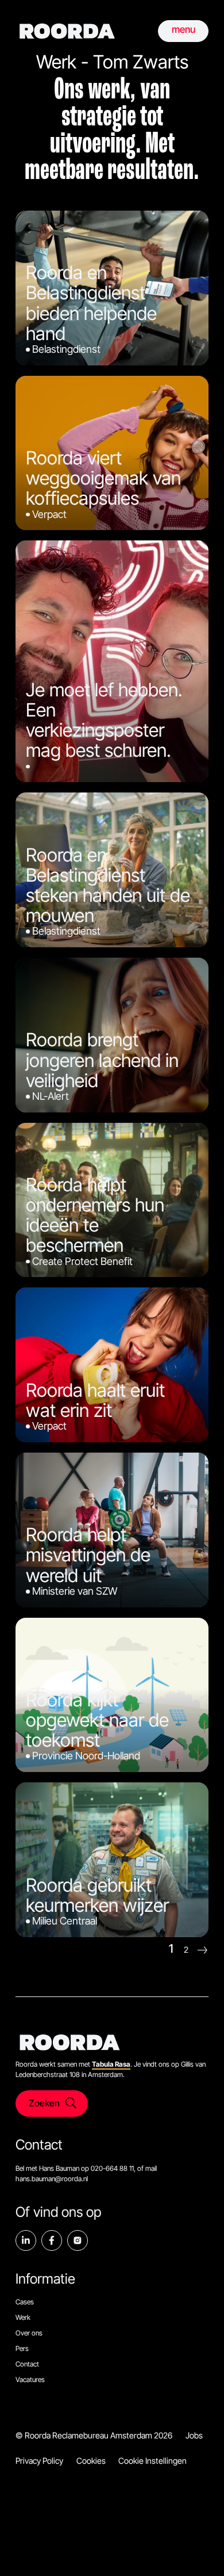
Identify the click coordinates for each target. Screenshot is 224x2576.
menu (184, 29)
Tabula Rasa (111, 2064)
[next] (202, 1950)
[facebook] (52, 2240)
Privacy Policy (39, 2461)
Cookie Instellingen (152, 2461)
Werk (23, 2317)
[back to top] (198, 2550)
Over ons (29, 2333)
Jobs (194, 2435)
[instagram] (78, 2240)
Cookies (91, 2461)
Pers (22, 2348)
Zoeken (44, 2103)
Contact (27, 2364)
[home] (67, 31)
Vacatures (30, 2379)
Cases (25, 2302)
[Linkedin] (26, 2240)
